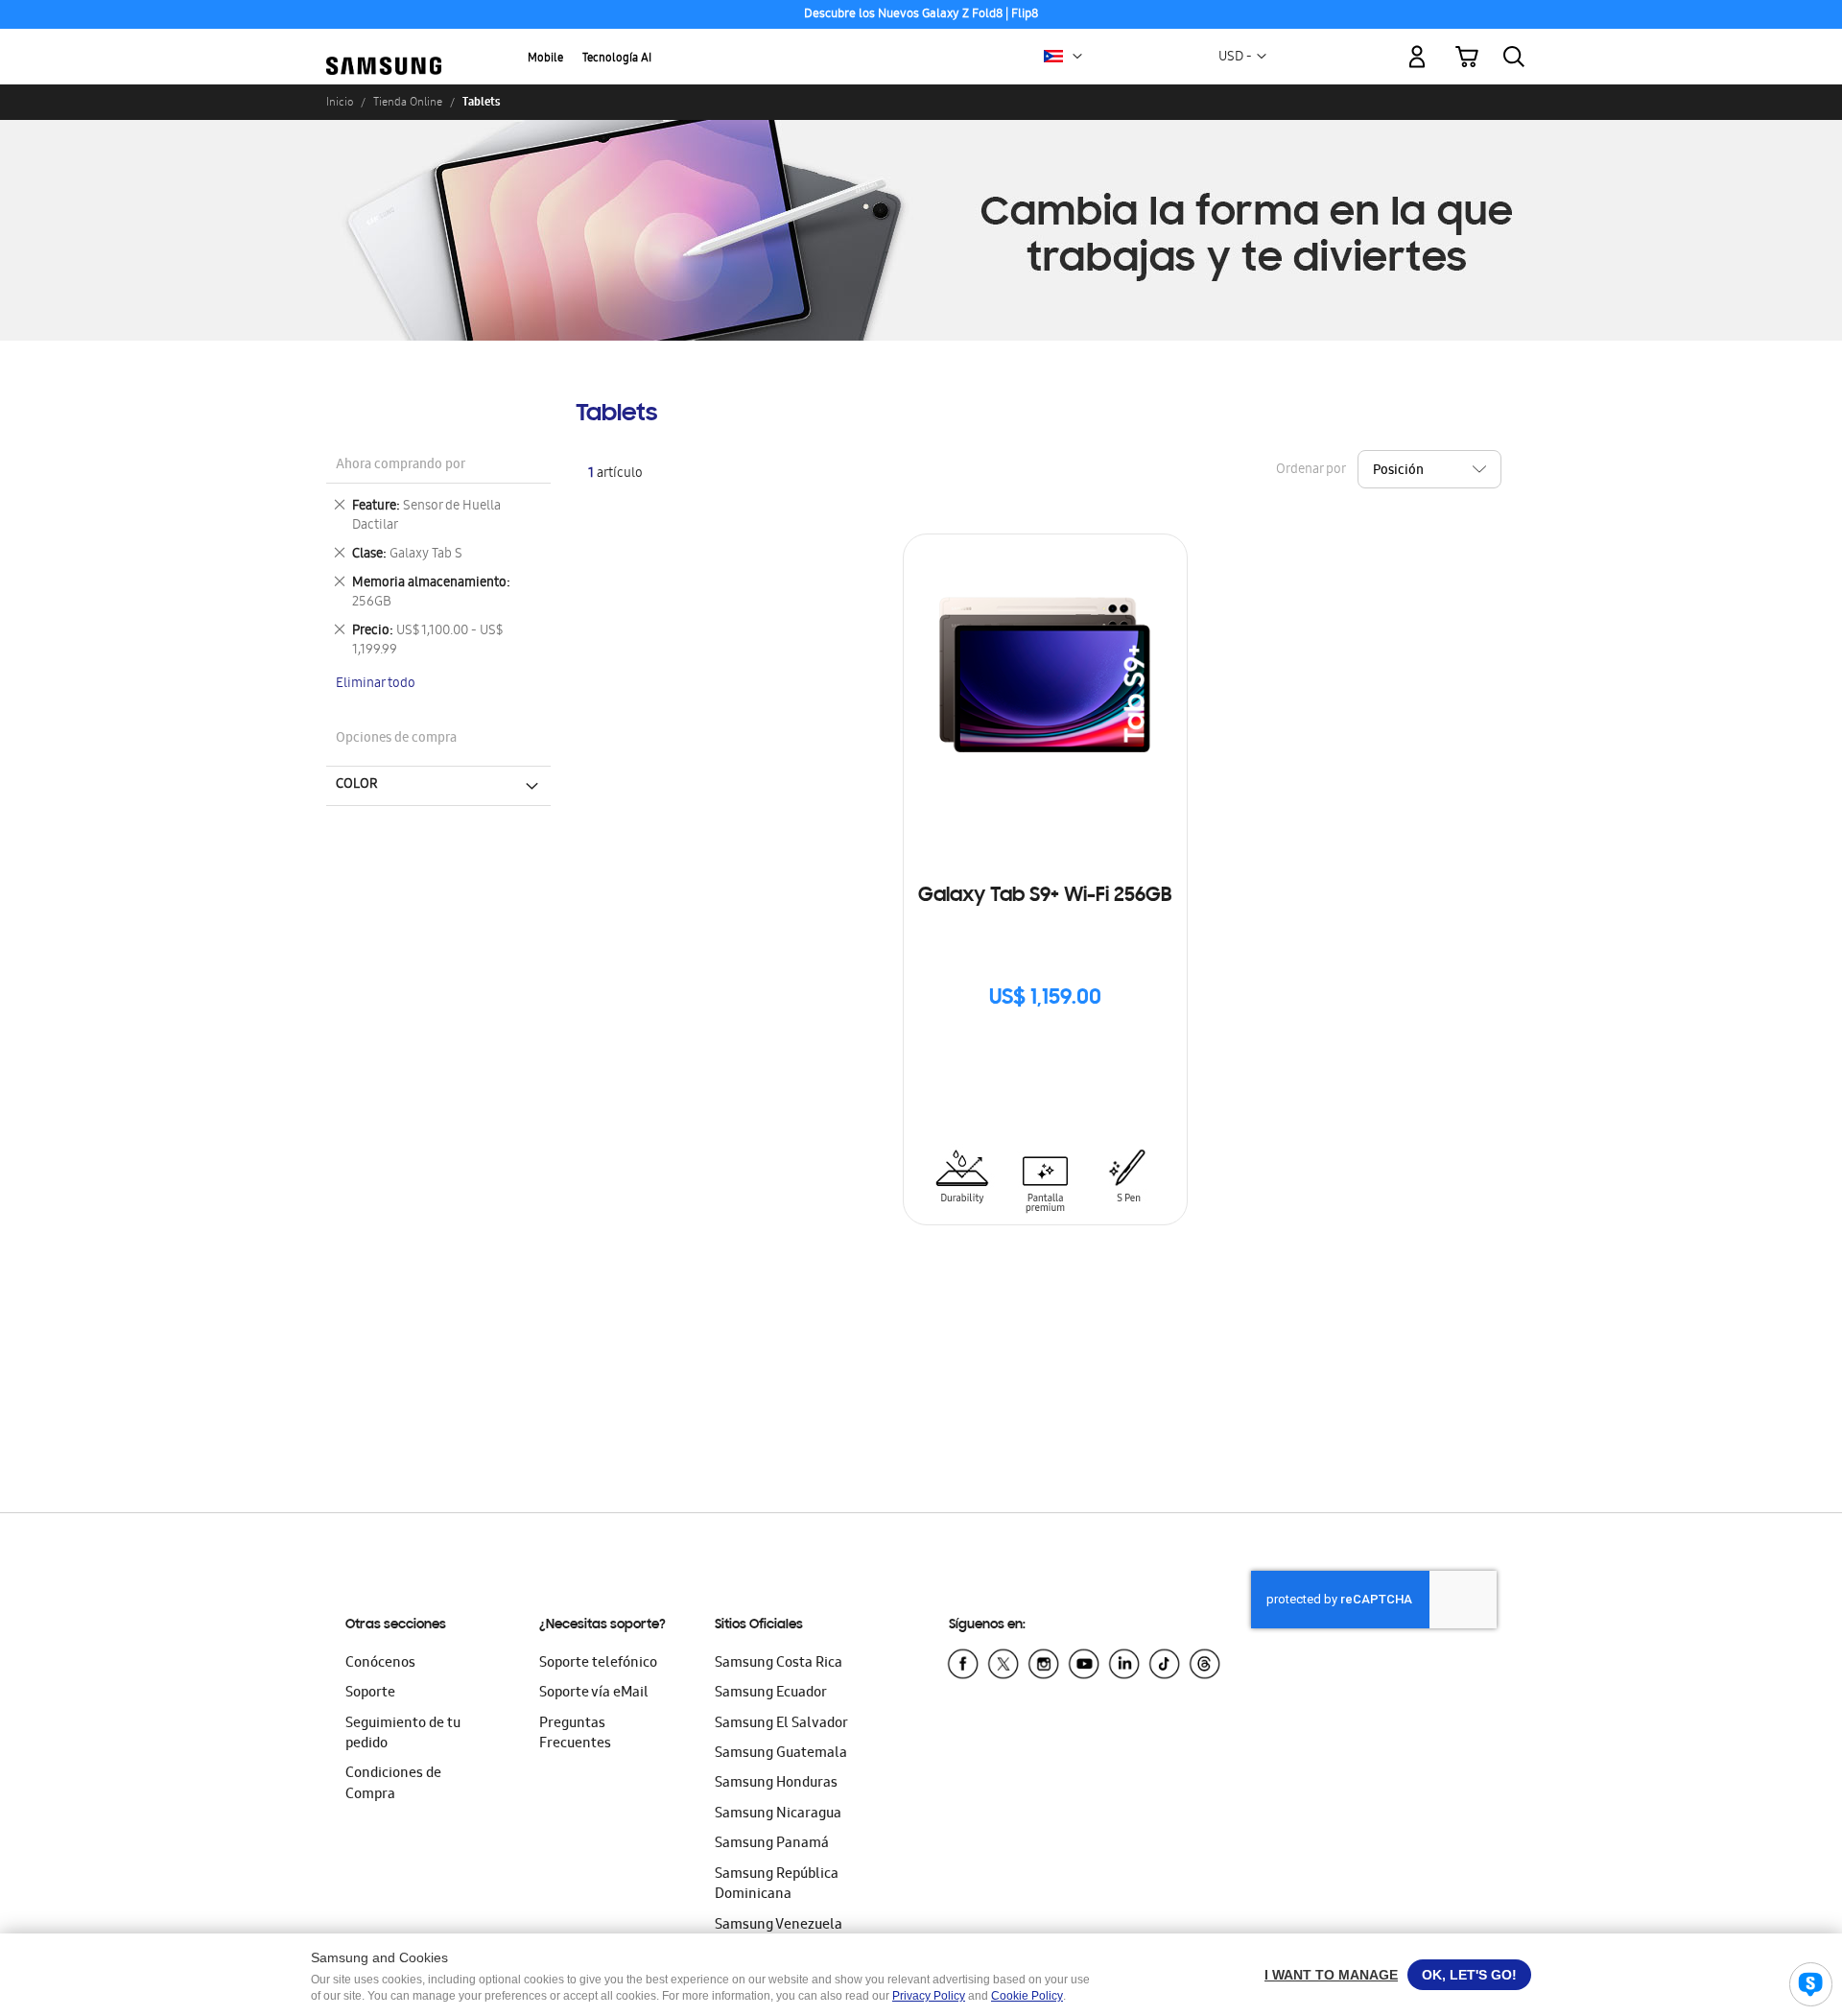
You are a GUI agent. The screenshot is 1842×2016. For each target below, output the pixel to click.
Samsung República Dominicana (777, 1885)
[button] (1077, 57)
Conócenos (380, 1664)
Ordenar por (1311, 471)
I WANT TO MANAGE (1331, 1975)
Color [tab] (357, 785)
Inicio (340, 102)
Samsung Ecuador (771, 1694)
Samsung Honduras (776, 1784)
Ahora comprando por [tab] (401, 466)
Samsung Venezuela (779, 1926)
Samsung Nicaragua (778, 1814)
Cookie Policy (1027, 1996)
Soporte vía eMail (594, 1694)
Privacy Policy (929, 1996)
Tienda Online (408, 102)
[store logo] (384, 45)
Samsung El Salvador (781, 1724)
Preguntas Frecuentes (575, 1734)
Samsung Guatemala (781, 1754)
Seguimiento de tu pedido (403, 1734)
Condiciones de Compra (393, 1784)
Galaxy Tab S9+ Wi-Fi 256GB (1045, 896)
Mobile (545, 59)
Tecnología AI (617, 59)
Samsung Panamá (772, 1844)
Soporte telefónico (598, 1664)
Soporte (370, 1694)
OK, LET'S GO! (1469, 1975)
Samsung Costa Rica (779, 1664)
